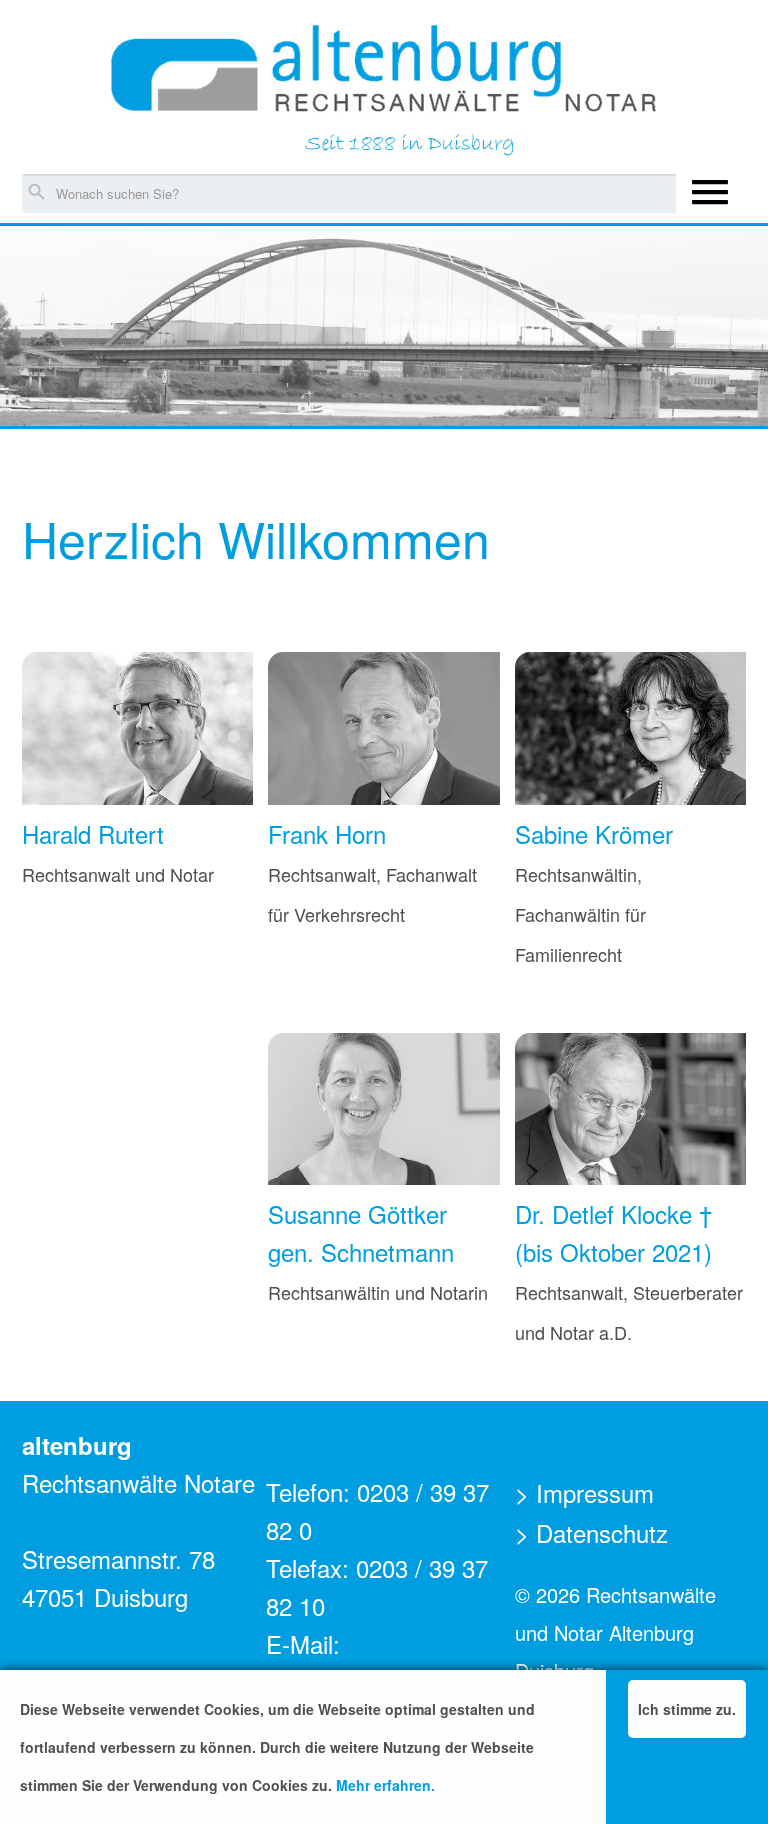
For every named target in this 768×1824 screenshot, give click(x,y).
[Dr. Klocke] (630, 1109)
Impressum (595, 1492)
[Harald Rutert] (137, 729)
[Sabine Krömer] (630, 729)
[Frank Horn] (383, 729)
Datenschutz (602, 1532)
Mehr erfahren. (385, 1785)
